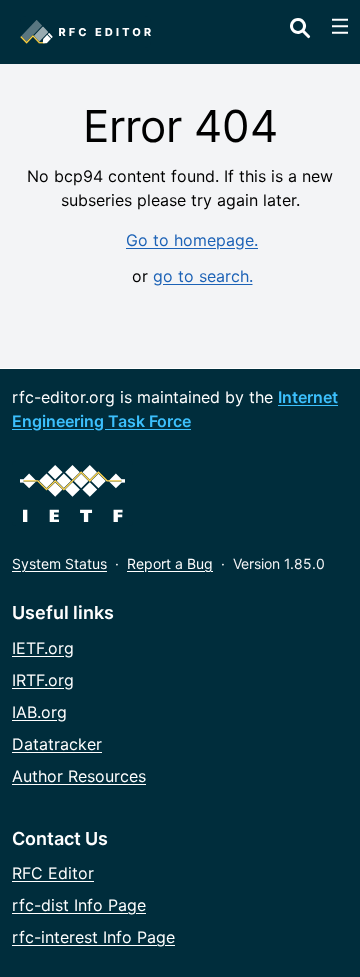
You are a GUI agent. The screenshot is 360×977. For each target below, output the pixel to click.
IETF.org (43, 648)
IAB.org (39, 712)
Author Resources (79, 776)
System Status (59, 563)
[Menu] (340, 26)
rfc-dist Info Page (79, 905)
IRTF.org (43, 680)
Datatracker (57, 744)
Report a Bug (170, 563)
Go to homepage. (192, 240)
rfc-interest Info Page (93, 937)
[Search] (300, 24)
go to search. (203, 276)
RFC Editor (53, 873)
